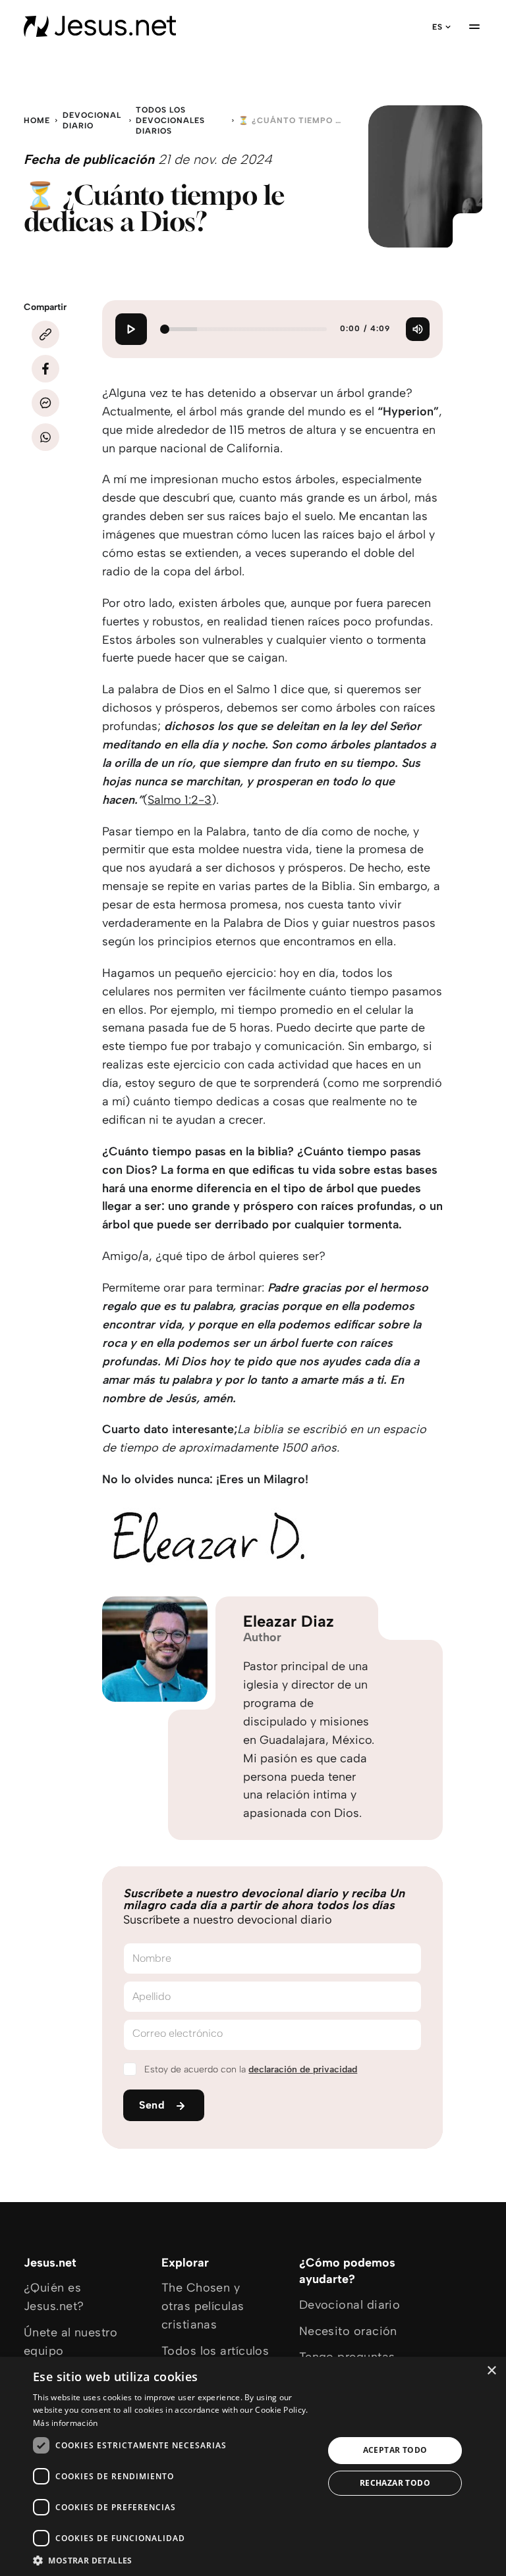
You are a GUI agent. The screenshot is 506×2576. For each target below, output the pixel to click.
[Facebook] (45, 369)
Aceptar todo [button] (395, 2450)
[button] (174, 2560)
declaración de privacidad (303, 2069)
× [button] (491, 2371)
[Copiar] (45, 334)
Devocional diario (92, 120)
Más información (66, 2423)
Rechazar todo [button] (395, 2483)
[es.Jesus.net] (100, 26)
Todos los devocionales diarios (170, 120)
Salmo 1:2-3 (180, 800)
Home (37, 120)
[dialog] (253, 2466)
